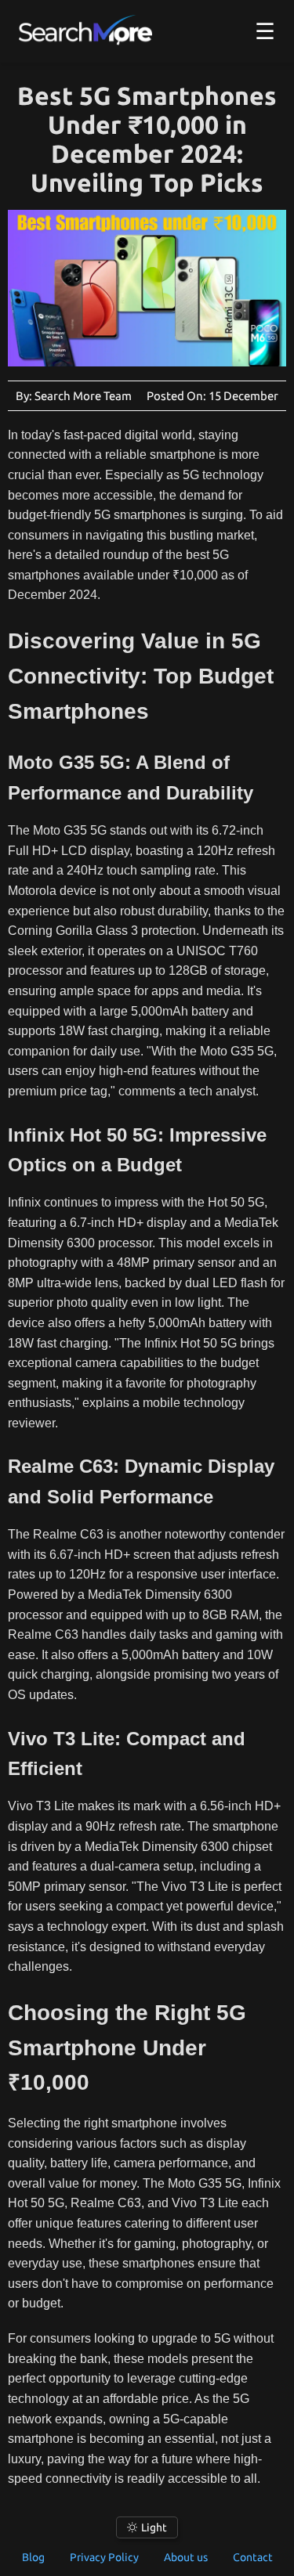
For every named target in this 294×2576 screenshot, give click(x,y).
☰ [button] (265, 31)
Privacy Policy (104, 2557)
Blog (33, 2557)
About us (186, 2557)
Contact (253, 2557)
